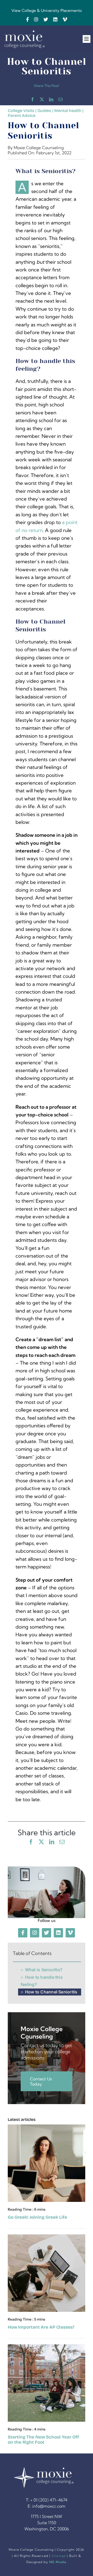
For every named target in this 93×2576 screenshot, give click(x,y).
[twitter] (46, 19)
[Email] (60, 99)
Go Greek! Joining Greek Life (37, 2217)
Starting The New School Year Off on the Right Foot (43, 2440)
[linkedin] (55, 19)
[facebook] (28, 19)
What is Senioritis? (44, 1970)
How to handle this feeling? (42, 1981)
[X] (42, 99)
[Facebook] (33, 99)
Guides (44, 111)
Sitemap (59, 2556)
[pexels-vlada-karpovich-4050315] (47, 2237)
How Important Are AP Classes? (41, 2327)
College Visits (21, 111)
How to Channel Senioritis (51, 1992)
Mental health (68, 111)
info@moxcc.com (49, 2506)
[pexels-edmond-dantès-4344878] (47, 2127)
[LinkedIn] (51, 99)
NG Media (58, 2562)
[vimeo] (65, 19)
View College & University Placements (47, 10)
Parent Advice (22, 115)
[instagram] (36, 19)
